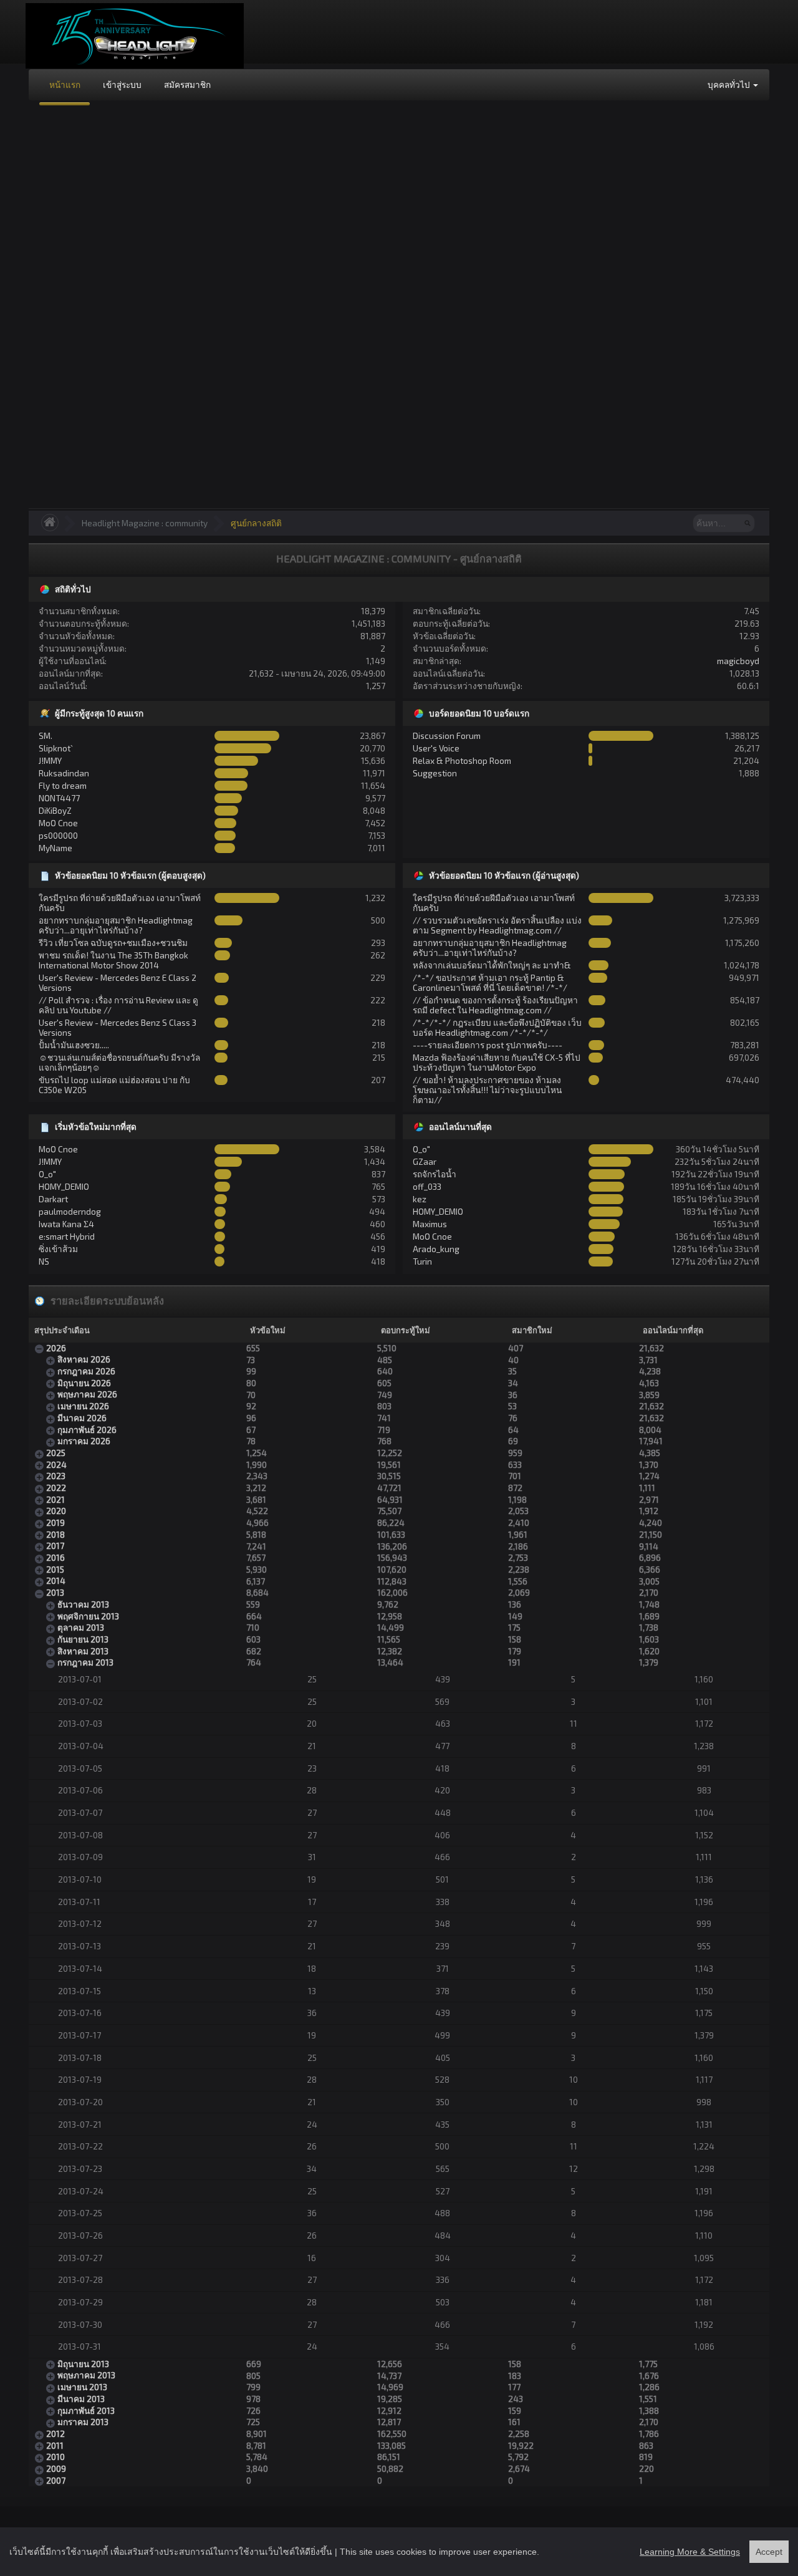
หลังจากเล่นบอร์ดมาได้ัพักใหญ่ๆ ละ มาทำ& (492, 965)
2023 (56, 1476)
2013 (55, 1592)
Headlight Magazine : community (145, 523)
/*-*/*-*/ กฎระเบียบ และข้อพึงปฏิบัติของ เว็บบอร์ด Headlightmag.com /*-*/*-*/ (497, 1027)
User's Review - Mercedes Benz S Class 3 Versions (118, 1027)
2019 (55, 1522)
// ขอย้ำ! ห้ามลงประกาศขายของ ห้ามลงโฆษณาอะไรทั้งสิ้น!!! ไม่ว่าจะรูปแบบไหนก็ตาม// (487, 1090)
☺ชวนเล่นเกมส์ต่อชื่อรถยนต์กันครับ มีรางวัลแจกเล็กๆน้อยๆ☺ (119, 1062)
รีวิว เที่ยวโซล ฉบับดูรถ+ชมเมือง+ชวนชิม (113, 943)
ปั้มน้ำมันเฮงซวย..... (74, 1045)
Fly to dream (63, 785)
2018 (55, 1534)
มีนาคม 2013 (81, 2399)
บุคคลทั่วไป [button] (730, 84)
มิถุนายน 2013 (83, 2364)
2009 (56, 2468)
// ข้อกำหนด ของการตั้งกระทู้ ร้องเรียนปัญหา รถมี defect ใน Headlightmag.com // (495, 1005)
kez (420, 1199)
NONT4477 (59, 798)
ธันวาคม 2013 (83, 1604)
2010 (55, 2457)
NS (44, 1261)
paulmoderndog (70, 1211)
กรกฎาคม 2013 (85, 1662)
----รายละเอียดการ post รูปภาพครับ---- (488, 1045)
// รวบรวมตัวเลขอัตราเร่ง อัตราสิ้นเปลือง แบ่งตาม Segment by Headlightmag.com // (497, 925)
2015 (55, 1569)
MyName (55, 848)
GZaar (425, 1161)
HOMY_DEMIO (64, 1186)
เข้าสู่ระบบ (122, 84)
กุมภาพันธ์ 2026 (87, 1430)
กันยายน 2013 (83, 1639)
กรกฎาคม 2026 (86, 1371)
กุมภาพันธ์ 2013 (86, 2410)
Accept (769, 2552)
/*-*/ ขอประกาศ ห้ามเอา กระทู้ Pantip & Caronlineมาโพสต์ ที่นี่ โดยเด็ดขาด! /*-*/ (490, 982)
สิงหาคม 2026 (84, 1359)
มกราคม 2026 (84, 1441)
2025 (56, 1453)
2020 (56, 1511)
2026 (56, 1348)
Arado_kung (436, 1249)
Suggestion (435, 773)
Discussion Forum (447, 736)
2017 (55, 1546)
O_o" (47, 1174)
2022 (56, 1488)
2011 (55, 2445)
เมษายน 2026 (83, 1406)
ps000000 (58, 835)
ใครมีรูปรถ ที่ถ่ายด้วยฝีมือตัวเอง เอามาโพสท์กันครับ (120, 903)
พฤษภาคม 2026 (87, 1394)
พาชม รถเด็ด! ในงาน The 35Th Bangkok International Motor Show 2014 (113, 960)
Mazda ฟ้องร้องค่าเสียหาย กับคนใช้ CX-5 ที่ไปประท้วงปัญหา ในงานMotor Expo (497, 1062)
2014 (56, 1580)
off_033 (427, 1186)
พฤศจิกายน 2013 (88, 1616)
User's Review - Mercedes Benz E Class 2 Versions (118, 982)
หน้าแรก (65, 84)
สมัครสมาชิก (187, 84)
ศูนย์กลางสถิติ (256, 523)
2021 (55, 1499)
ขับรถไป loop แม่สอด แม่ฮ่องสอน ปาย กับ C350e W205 (114, 1085)
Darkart (53, 1199)
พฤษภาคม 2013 (86, 2375)
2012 (55, 2434)
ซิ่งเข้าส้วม (58, 1249)
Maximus (430, 1224)
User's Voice (436, 748)
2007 (56, 2480)
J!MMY (50, 760)
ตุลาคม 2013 (81, 1627)
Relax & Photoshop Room (462, 760)
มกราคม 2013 (83, 2422)
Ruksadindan (64, 773)
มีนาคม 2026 (82, 1418)
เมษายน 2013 (82, 2387)
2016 (55, 1557)
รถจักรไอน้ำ (435, 1174)
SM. (46, 736)
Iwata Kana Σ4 (66, 1224)
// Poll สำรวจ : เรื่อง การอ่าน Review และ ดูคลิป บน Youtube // (118, 1005)
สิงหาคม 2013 (83, 1651)
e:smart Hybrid (67, 1236)
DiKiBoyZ (55, 810)
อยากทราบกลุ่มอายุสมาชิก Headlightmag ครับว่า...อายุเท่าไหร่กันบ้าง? (116, 925)
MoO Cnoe (58, 823)
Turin (422, 1261)
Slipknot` (56, 748)
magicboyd (738, 661)
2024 (56, 1464)
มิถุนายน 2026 (84, 1383)
